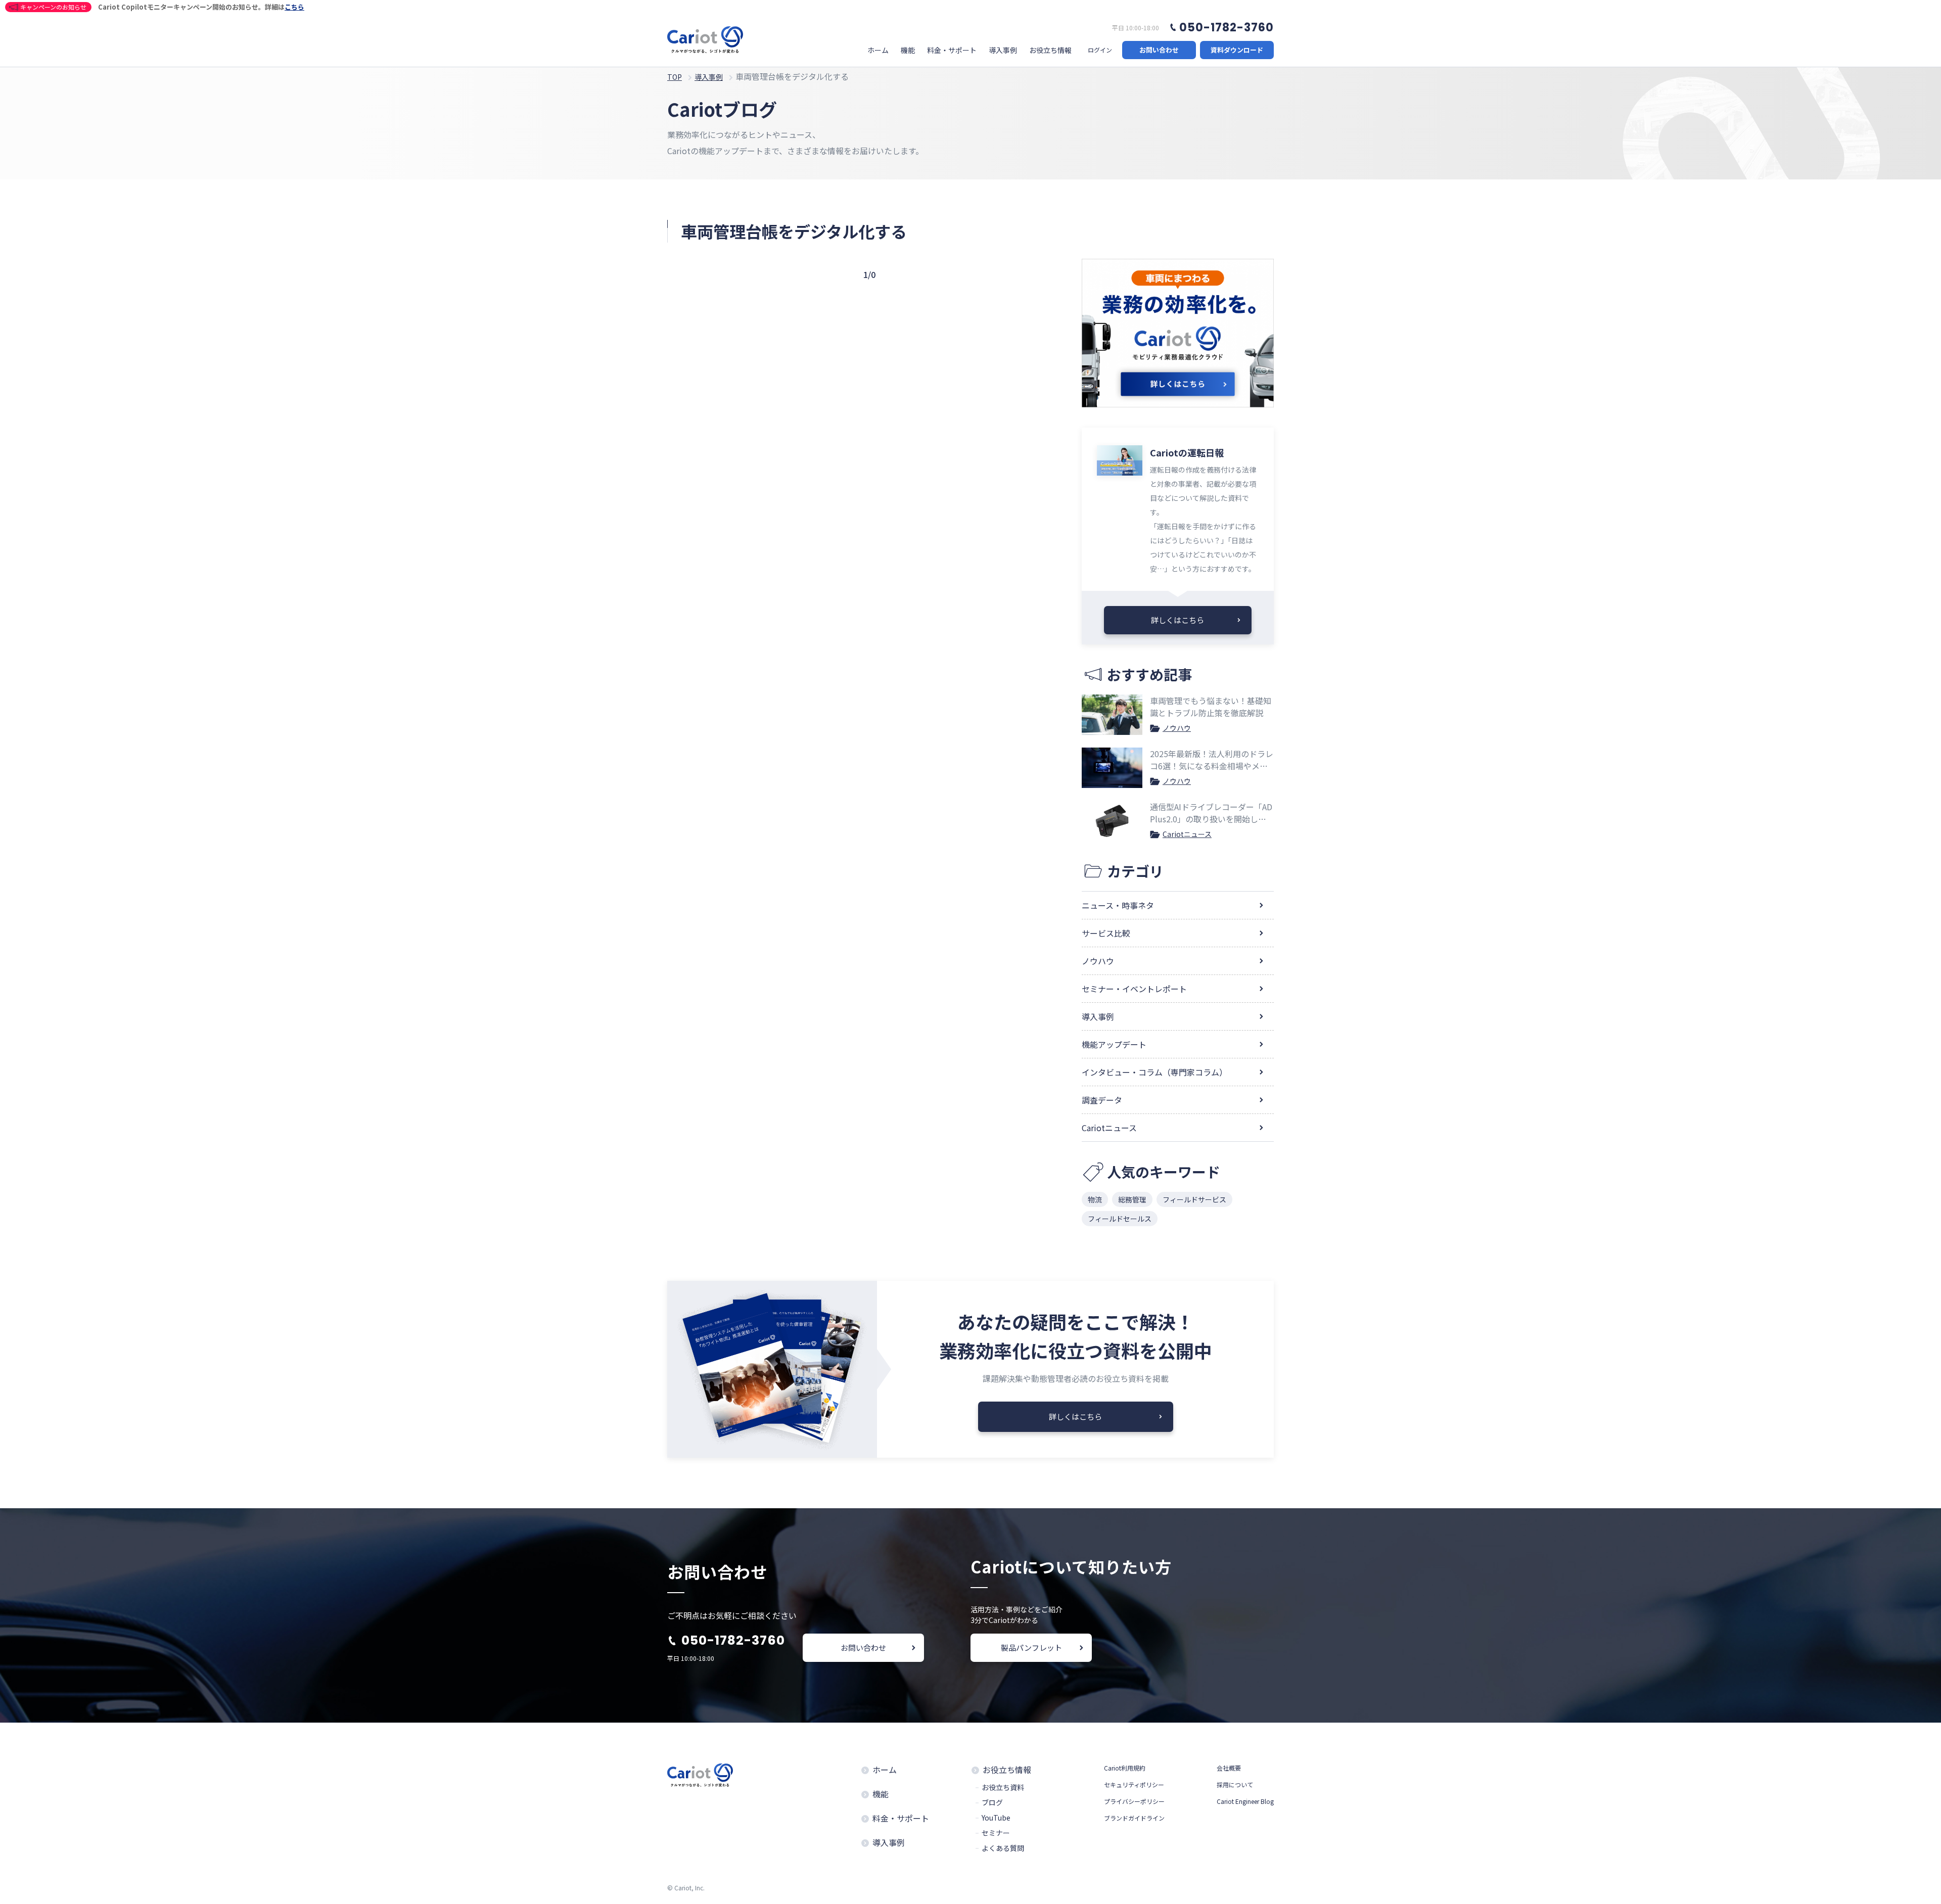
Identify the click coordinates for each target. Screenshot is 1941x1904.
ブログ (992, 1802)
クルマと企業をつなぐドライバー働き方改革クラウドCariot (705, 40)
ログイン (1100, 50)
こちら (294, 7)
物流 (1095, 1199)
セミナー (996, 1833)
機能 (908, 50)
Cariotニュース (1187, 834)
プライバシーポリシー (1134, 1801)
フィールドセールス (1120, 1219)
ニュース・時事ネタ (1118, 905)
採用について (1235, 1784)
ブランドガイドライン (1134, 1818)
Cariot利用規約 (1125, 1768)
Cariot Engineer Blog (1245, 1801)
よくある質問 (1003, 1848)
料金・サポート (952, 50)
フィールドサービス (1194, 1199)
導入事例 (1003, 50)
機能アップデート (1114, 1044)
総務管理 (1132, 1199)
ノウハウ (1177, 728)
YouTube (996, 1818)
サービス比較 (1106, 933)
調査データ (1102, 1100)
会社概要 (1229, 1768)
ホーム (878, 50)
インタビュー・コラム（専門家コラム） (1154, 1072)
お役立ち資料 (1003, 1787)
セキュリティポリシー (1134, 1784)
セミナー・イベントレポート (1134, 989)
